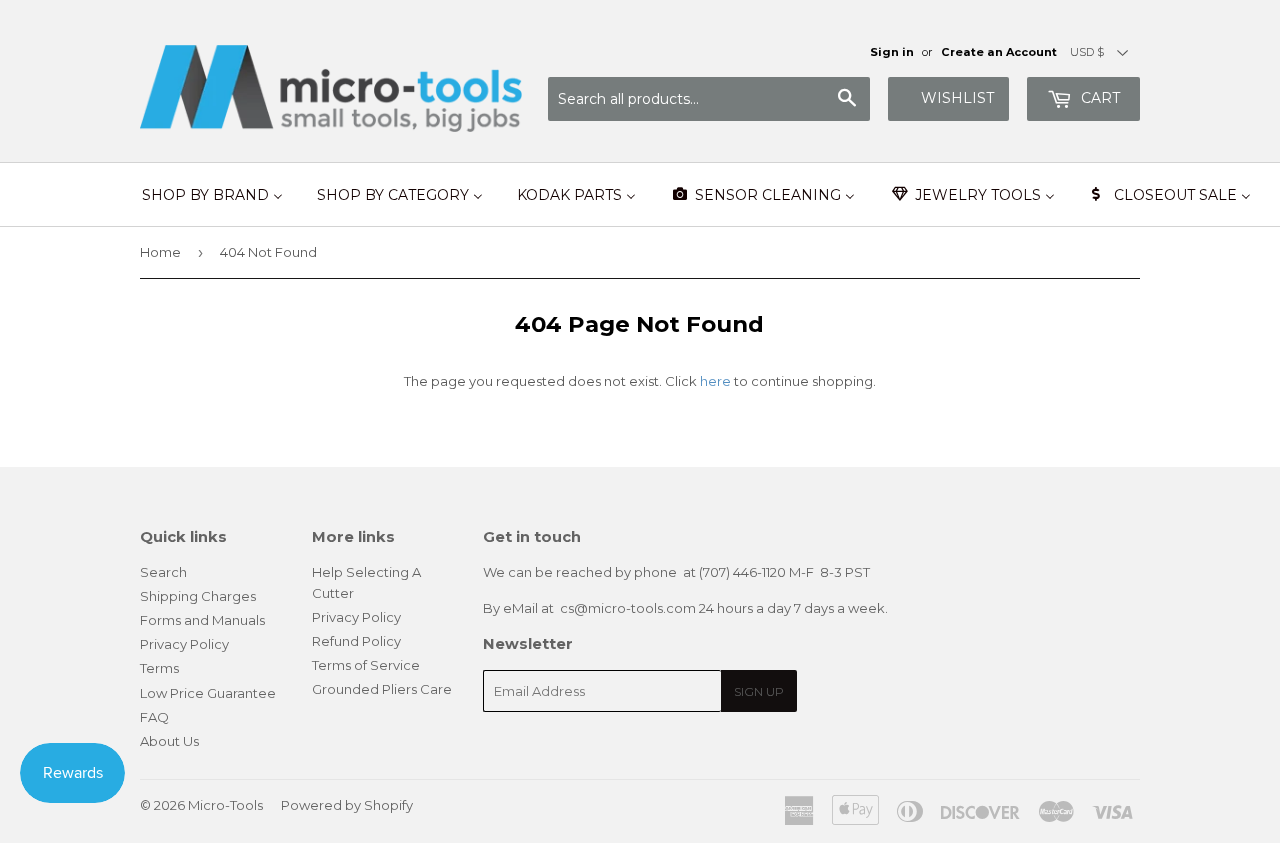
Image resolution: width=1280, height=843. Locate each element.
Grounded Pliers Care (382, 689)
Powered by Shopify (347, 805)
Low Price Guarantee (208, 693)
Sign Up (759, 691)
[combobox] (709, 99)
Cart (1098, 98)
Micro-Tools (225, 805)
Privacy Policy (184, 644)
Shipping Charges (198, 596)
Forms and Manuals (202, 620)
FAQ (154, 717)
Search (163, 572)
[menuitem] (212, 195)
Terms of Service (366, 665)
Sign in (892, 52)
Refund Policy (356, 641)
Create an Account (999, 52)
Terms (159, 668)
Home (160, 252)
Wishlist (957, 98)
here (715, 381)
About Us (169, 741)
